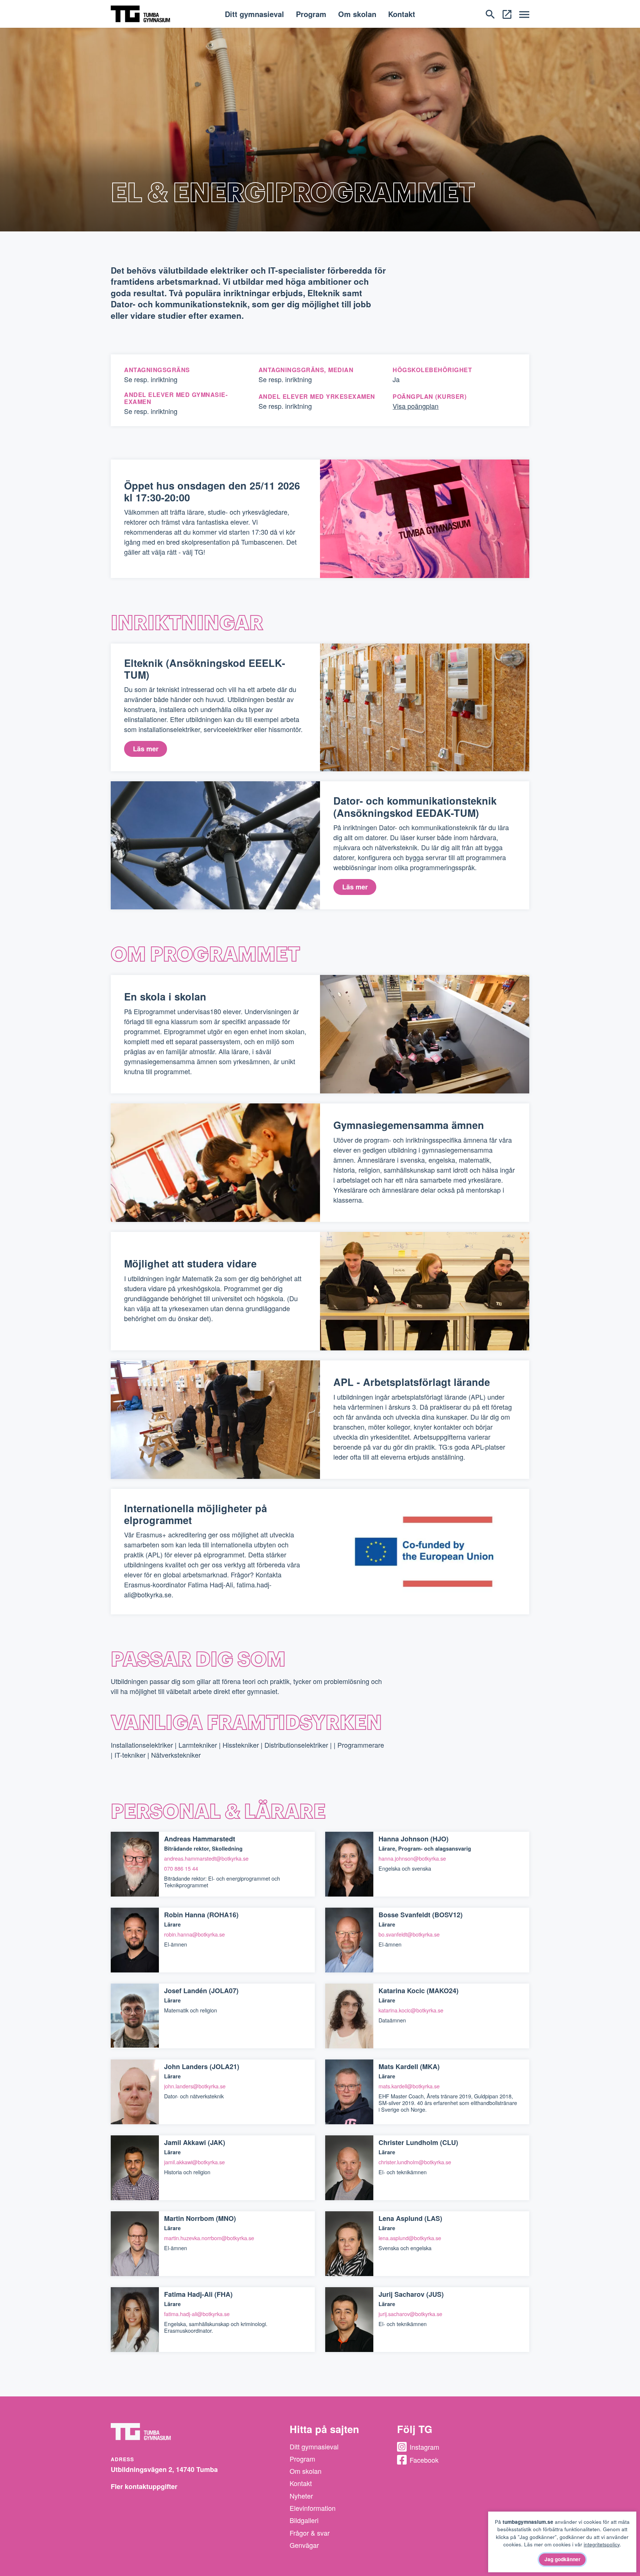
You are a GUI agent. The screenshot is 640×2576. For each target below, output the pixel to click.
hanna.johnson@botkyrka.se (412, 1858)
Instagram (424, 2447)
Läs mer (146, 749)
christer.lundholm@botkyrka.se (415, 2162)
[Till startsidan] (140, 13)
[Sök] (490, 13)
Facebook (424, 2460)
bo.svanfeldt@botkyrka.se (409, 1934)
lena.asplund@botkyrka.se (410, 2238)
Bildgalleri (304, 2520)
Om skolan (357, 14)
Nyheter (301, 2496)
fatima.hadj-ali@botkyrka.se (197, 2314)
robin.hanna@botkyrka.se (194, 1934)
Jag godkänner (562, 2559)
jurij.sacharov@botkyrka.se (410, 2314)
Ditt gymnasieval (254, 14)
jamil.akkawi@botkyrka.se (194, 2162)
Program (311, 14)
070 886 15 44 (181, 1868)
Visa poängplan (416, 406)
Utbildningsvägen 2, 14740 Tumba (164, 2469)
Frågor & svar (310, 2533)
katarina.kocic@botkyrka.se (411, 2010)
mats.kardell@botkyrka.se (409, 2086)
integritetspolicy (602, 2544)
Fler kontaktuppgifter (144, 2486)
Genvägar (304, 2545)
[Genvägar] (507, 13)
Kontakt (402, 14)
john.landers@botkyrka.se (195, 2086)
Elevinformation (313, 2508)
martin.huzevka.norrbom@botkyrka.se (209, 2238)
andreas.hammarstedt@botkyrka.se (206, 1858)
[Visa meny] (524, 14)
